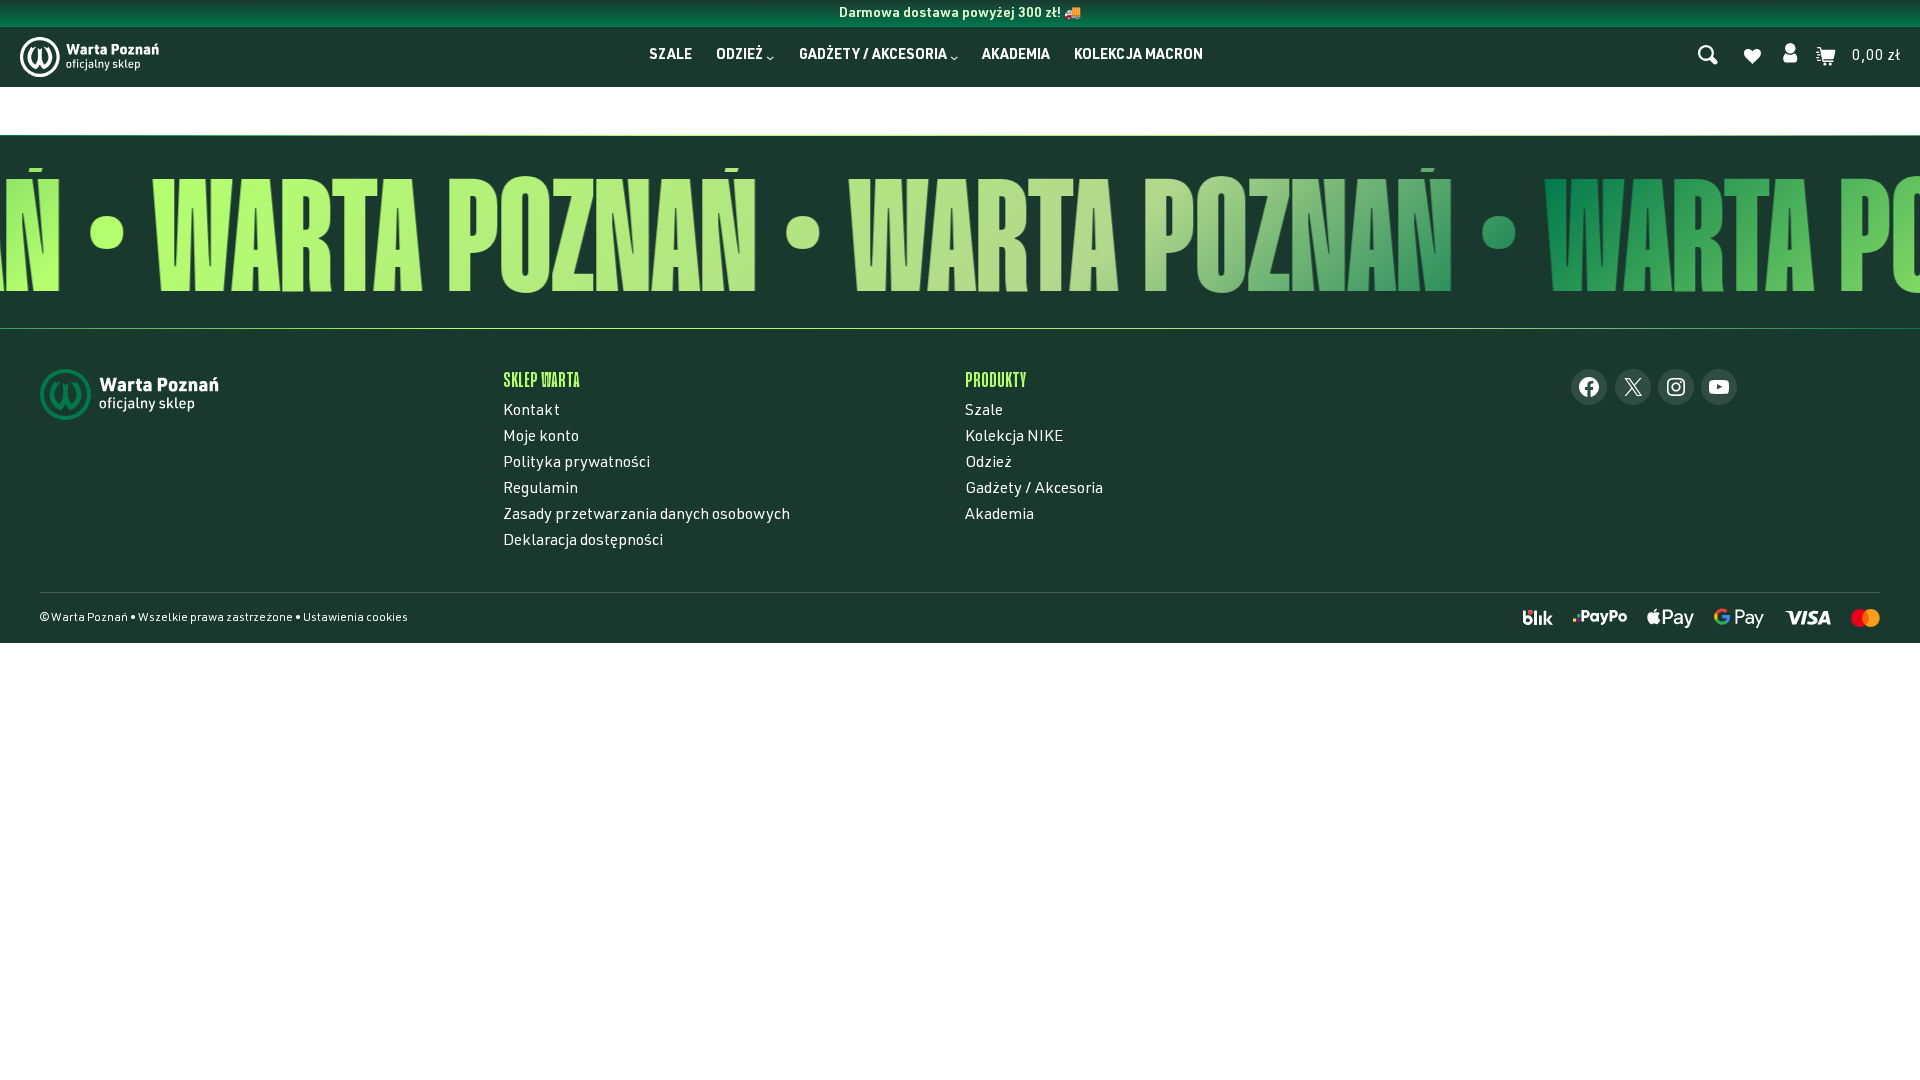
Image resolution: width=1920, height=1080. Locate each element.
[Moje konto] (1790, 56)
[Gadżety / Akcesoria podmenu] (954, 57)
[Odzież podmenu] (770, 57)
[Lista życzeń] (1752, 59)
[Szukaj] (1708, 56)
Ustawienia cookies (355, 618)
